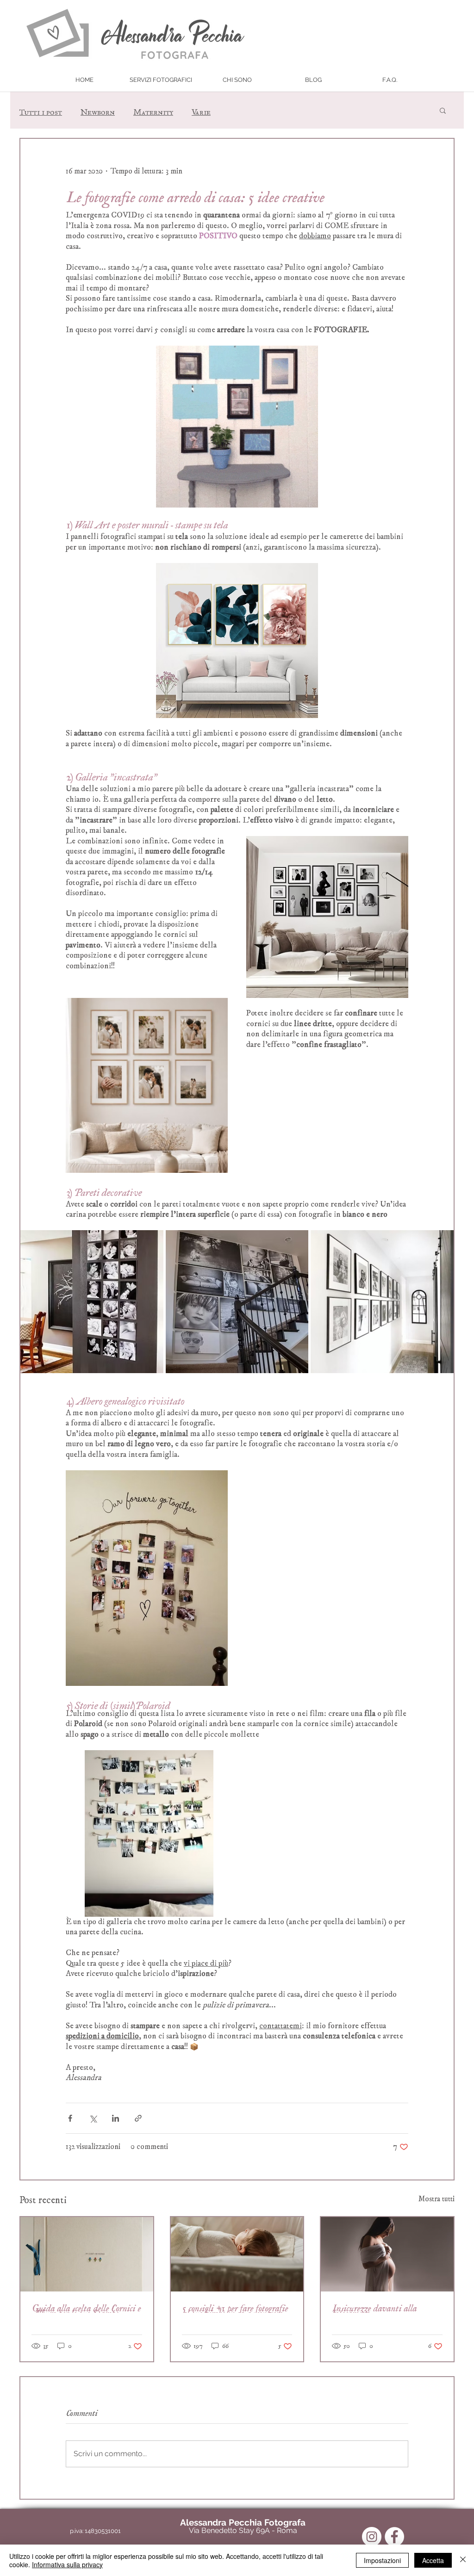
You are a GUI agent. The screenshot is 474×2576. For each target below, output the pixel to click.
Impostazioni (382, 2560)
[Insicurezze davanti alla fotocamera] (387, 2254)
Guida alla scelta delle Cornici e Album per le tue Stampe (86, 2308)
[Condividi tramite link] (138, 2118)
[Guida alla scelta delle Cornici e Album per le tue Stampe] (87, 2254)
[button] (161, 80)
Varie (201, 110)
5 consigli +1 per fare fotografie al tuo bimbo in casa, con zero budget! (235, 2308)
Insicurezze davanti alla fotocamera (374, 2308)
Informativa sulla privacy (67, 2564)
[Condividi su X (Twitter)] (93, 2118)
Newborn (98, 110)
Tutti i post (41, 110)
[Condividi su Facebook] (70, 2118)
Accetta (433, 2560)
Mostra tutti (437, 2199)
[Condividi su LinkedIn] (115, 2118)
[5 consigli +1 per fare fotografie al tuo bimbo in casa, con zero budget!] (237, 2254)
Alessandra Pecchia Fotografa (243, 2522)
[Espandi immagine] (92, 1302)
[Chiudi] (463, 2560)
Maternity (153, 110)
